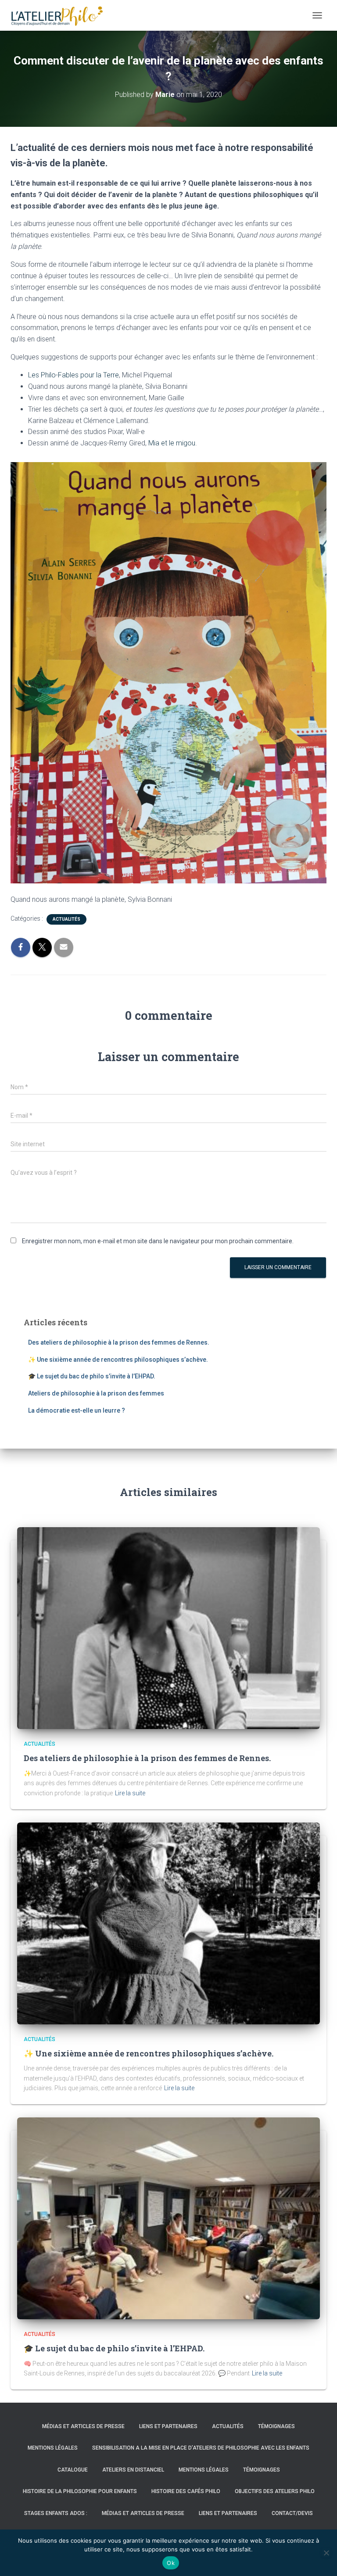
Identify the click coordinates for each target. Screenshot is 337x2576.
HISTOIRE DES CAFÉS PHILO (186, 2491)
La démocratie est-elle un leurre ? (77, 1410)
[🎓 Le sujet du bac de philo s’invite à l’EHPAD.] (168, 2218)
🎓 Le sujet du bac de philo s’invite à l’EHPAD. (92, 1376)
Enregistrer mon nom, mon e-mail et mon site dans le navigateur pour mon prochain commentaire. (158, 1241)
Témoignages (276, 2426)
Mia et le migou (172, 443)
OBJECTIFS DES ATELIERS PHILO (275, 2491)
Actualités (66, 919)
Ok (171, 2563)
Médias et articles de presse (83, 2426)
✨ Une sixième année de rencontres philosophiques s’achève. (118, 1360)
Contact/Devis (292, 2513)
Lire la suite (130, 1793)
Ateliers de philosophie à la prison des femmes (96, 1393)
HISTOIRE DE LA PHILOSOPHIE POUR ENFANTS (80, 2491)
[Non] (326, 2553)
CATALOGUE (73, 2470)
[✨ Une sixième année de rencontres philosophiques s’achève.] (168, 1923)
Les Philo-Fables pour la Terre (73, 375)
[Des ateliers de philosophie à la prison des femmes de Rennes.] (168, 1628)
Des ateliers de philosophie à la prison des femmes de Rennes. (119, 1342)
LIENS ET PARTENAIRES (168, 2426)
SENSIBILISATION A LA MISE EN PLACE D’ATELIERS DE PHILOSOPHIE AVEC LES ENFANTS (201, 2448)
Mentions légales (53, 2448)
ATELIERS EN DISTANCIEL (133, 2470)
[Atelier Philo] (60, 15)
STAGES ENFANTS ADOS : (56, 2513)
